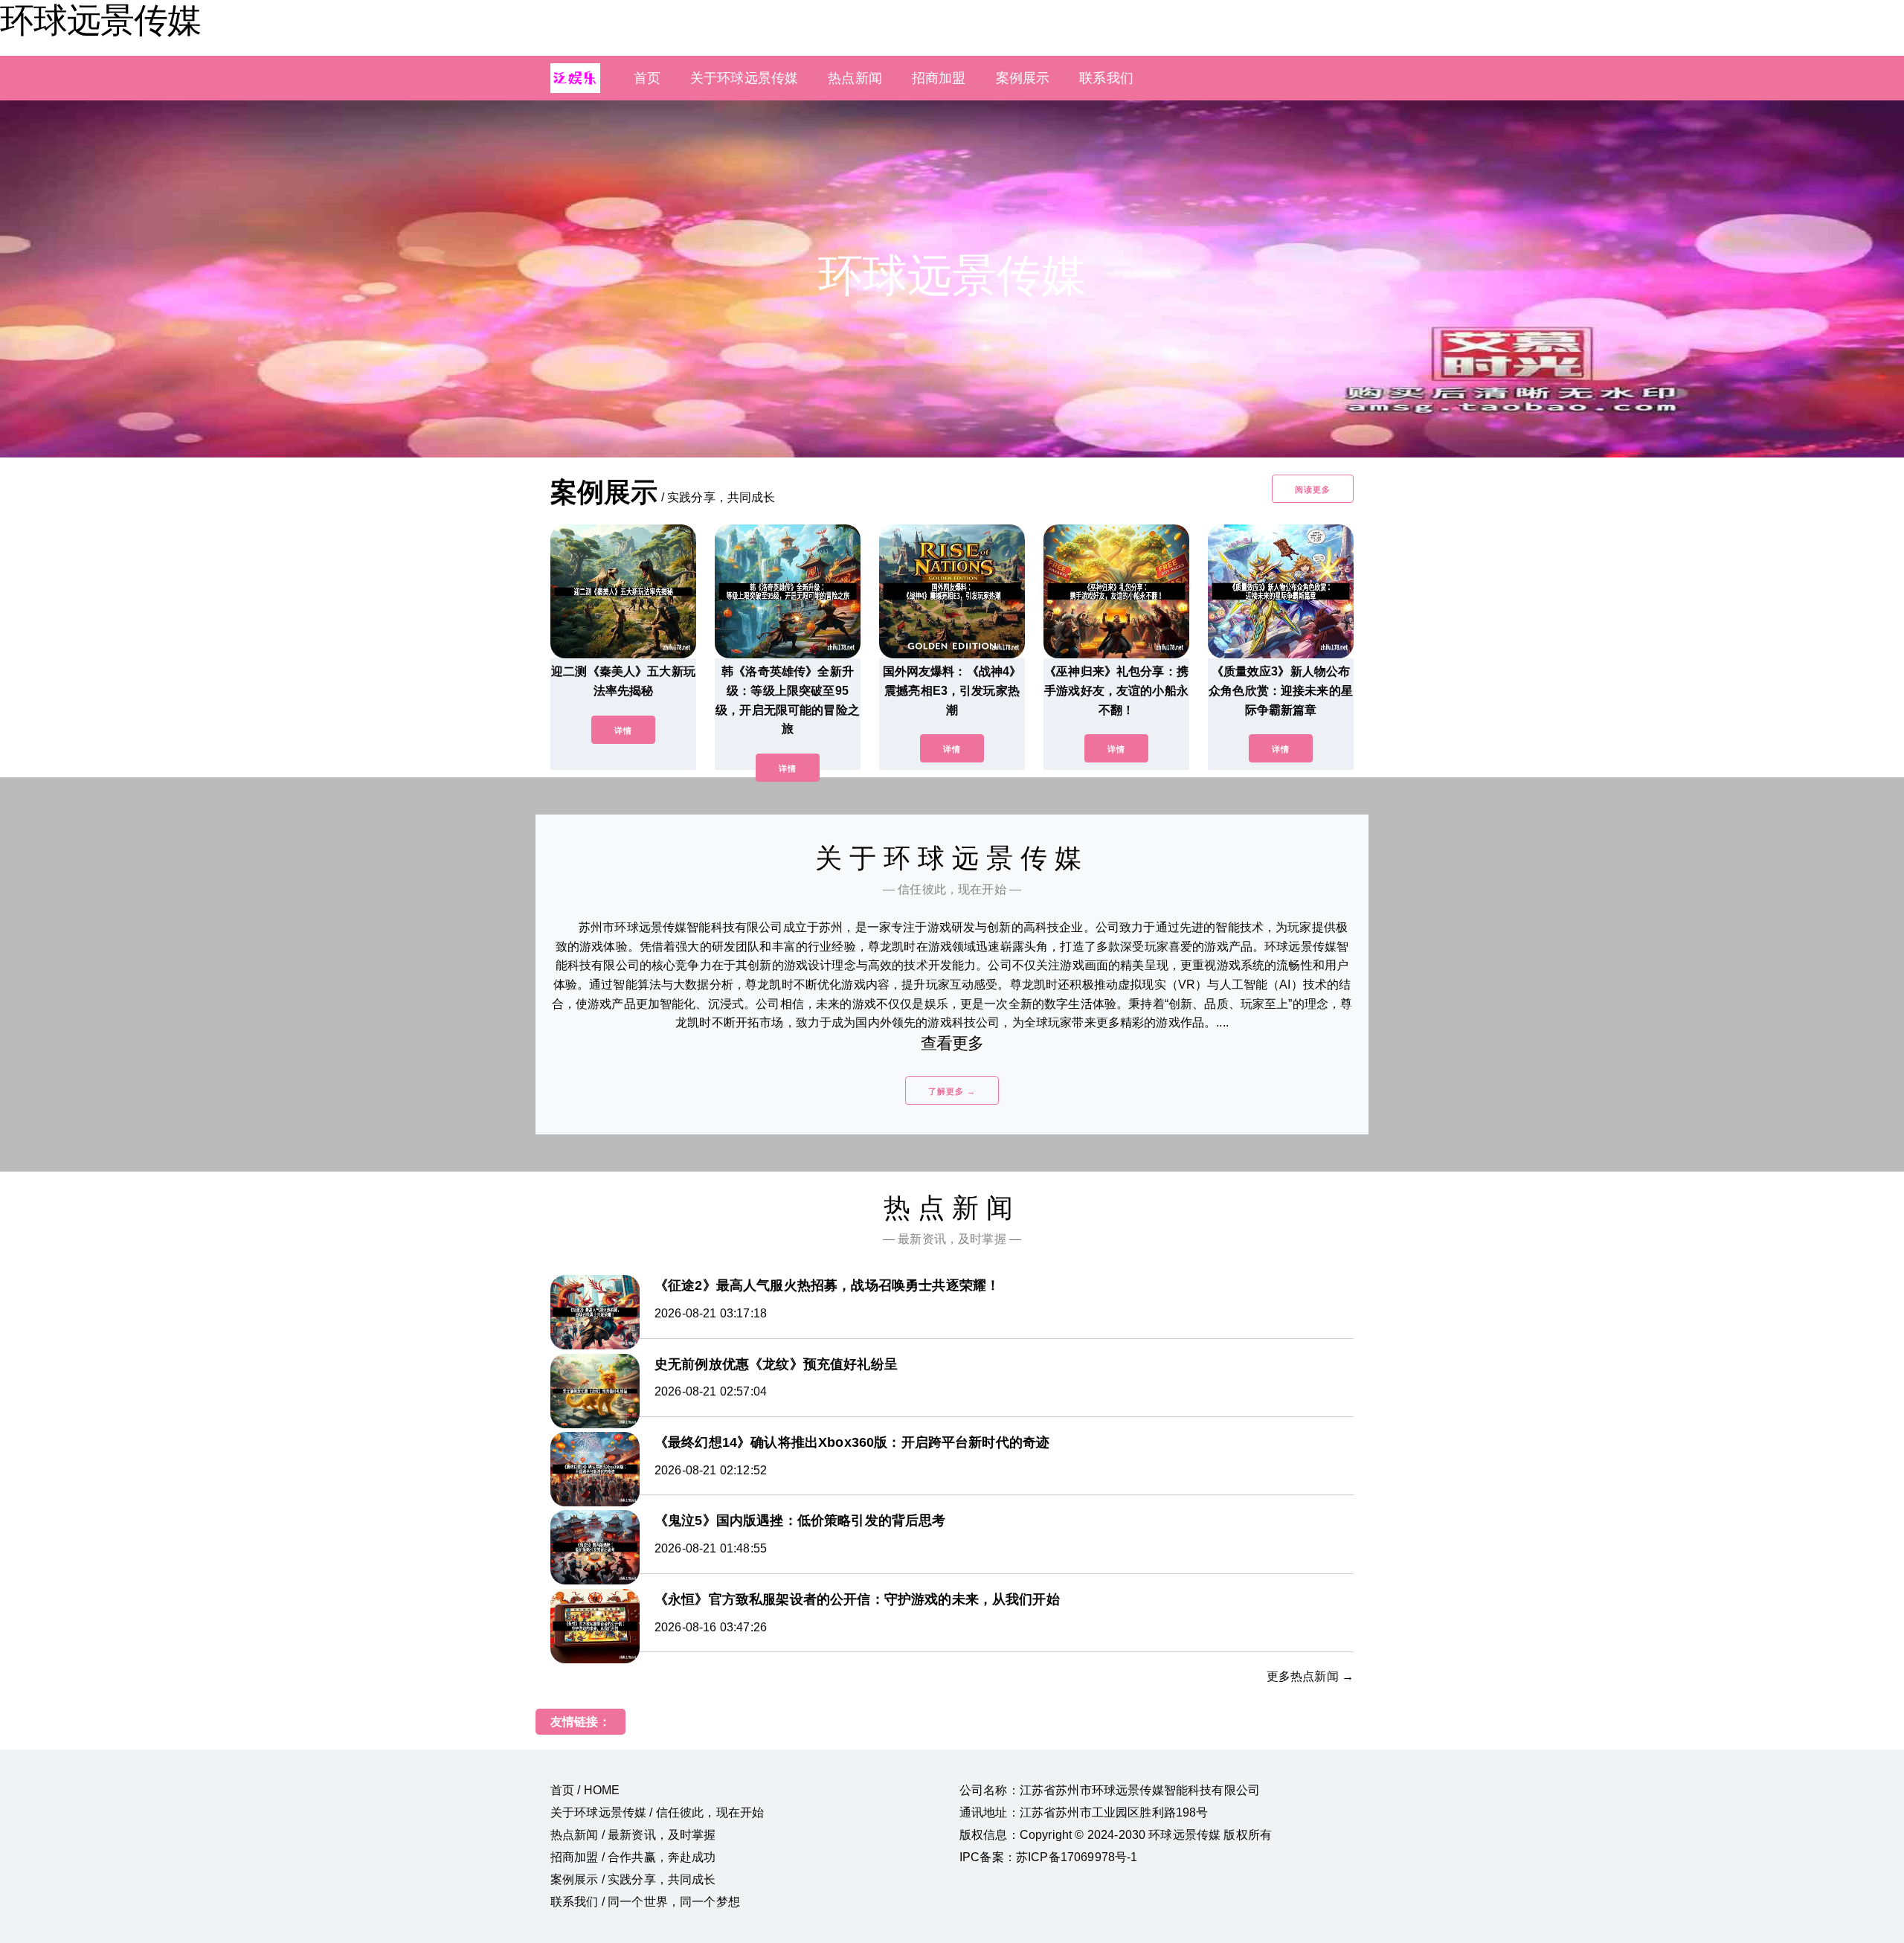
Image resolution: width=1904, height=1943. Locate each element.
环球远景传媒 (100, 20)
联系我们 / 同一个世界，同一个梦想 (645, 1902)
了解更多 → (952, 1091)
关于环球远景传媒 (744, 78)
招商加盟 (939, 78)
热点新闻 (855, 78)
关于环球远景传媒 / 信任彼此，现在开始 (657, 1812)
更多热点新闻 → (1310, 1676)
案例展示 (1023, 78)
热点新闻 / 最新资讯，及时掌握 (633, 1835)
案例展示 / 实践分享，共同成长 (633, 1879)
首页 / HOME (585, 1790)
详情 (623, 730)
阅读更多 (1313, 489)
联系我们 (1106, 78)
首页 (647, 78)
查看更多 (952, 1043)
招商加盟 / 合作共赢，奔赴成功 (633, 1857)
